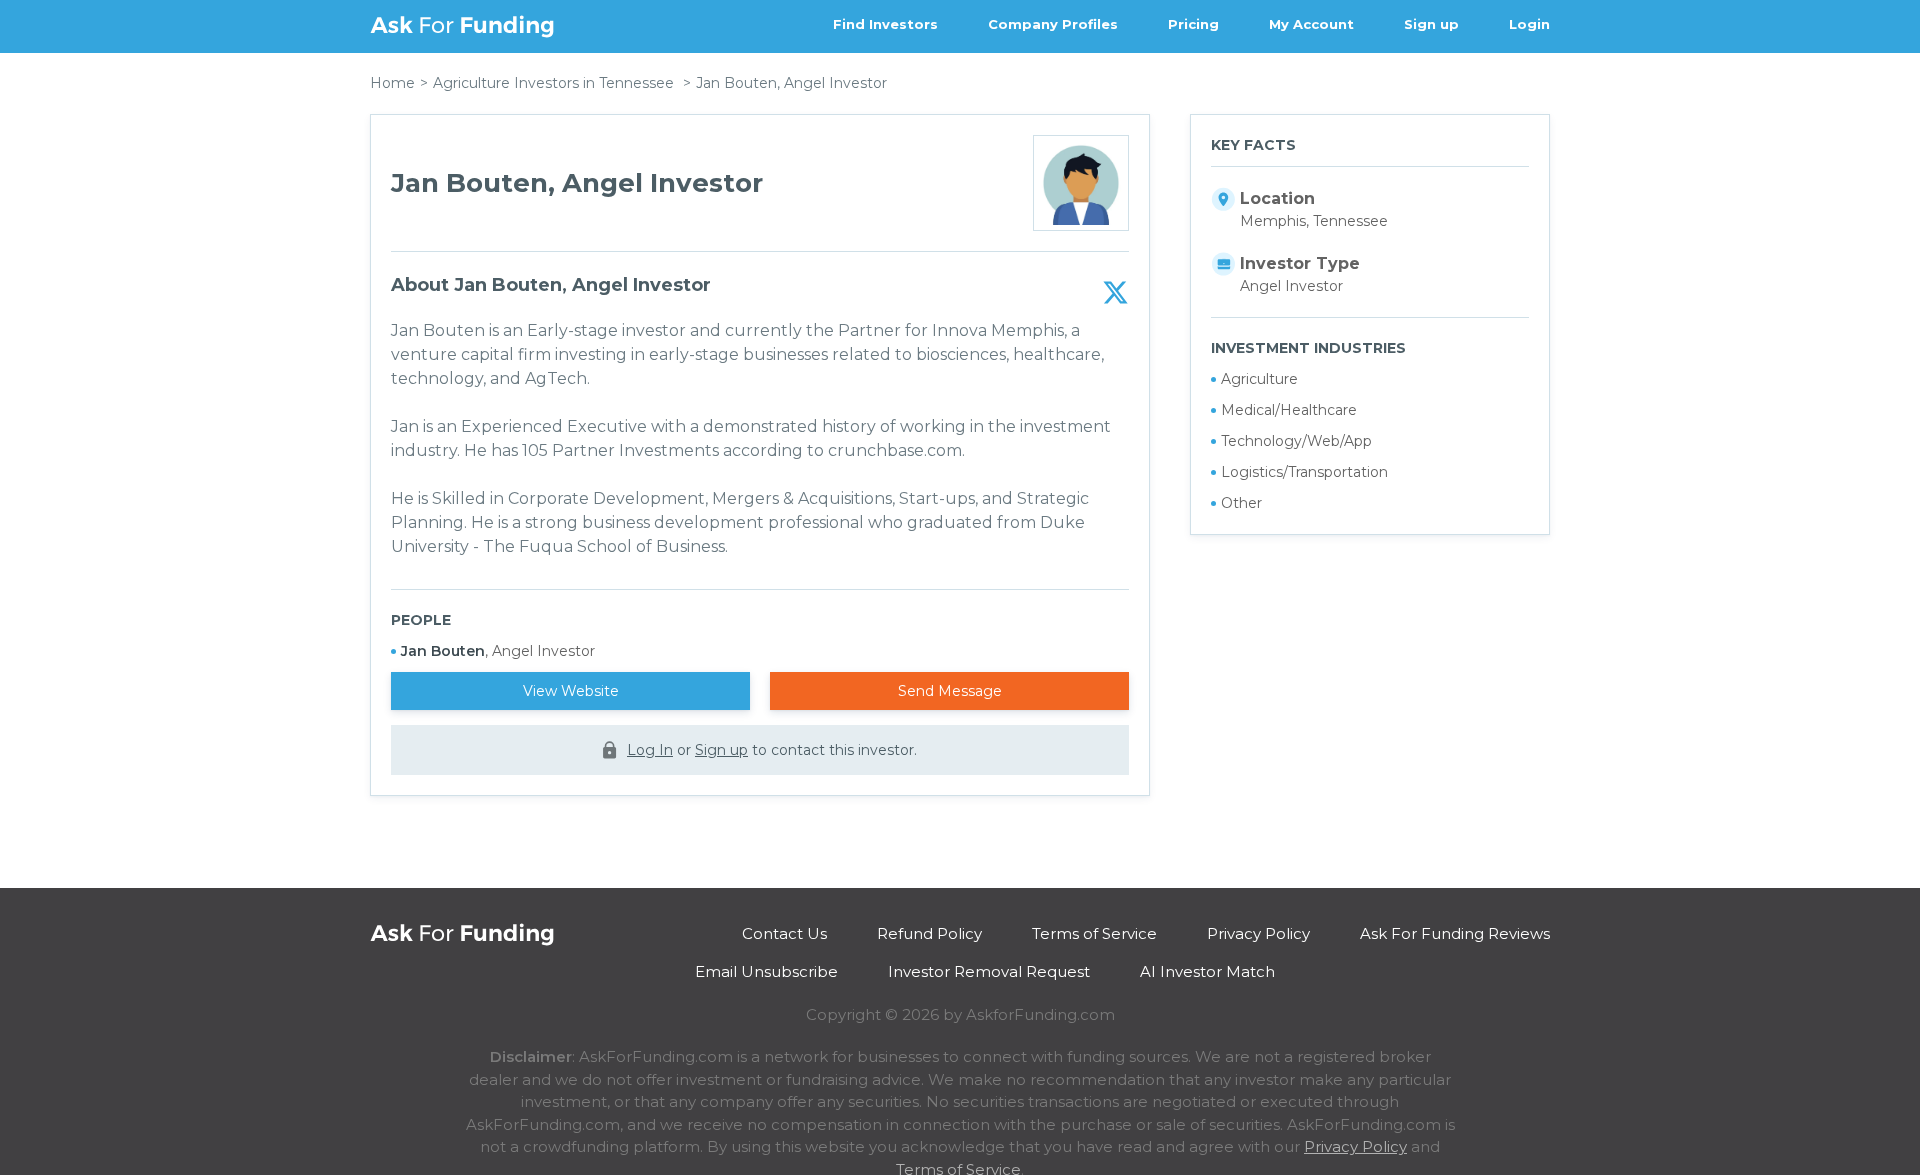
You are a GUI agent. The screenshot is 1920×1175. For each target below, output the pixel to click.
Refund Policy (929, 933)
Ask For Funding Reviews (1455, 933)
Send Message (950, 691)
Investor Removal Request (989, 971)
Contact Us (784, 933)
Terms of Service (1094, 933)
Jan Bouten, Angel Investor (791, 83)
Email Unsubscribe (766, 971)
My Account (1311, 24)
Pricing (1193, 24)
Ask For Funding (462, 26)
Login (1529, 24)
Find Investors (885, 24)
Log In (650, 750)
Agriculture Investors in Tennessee (553, 83)
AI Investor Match (1207, 971)
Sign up (1431, 24)
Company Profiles (1053, 24)
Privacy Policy (1258, 933)
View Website (571, 691)
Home (392, 83)
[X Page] (1115, 294)
